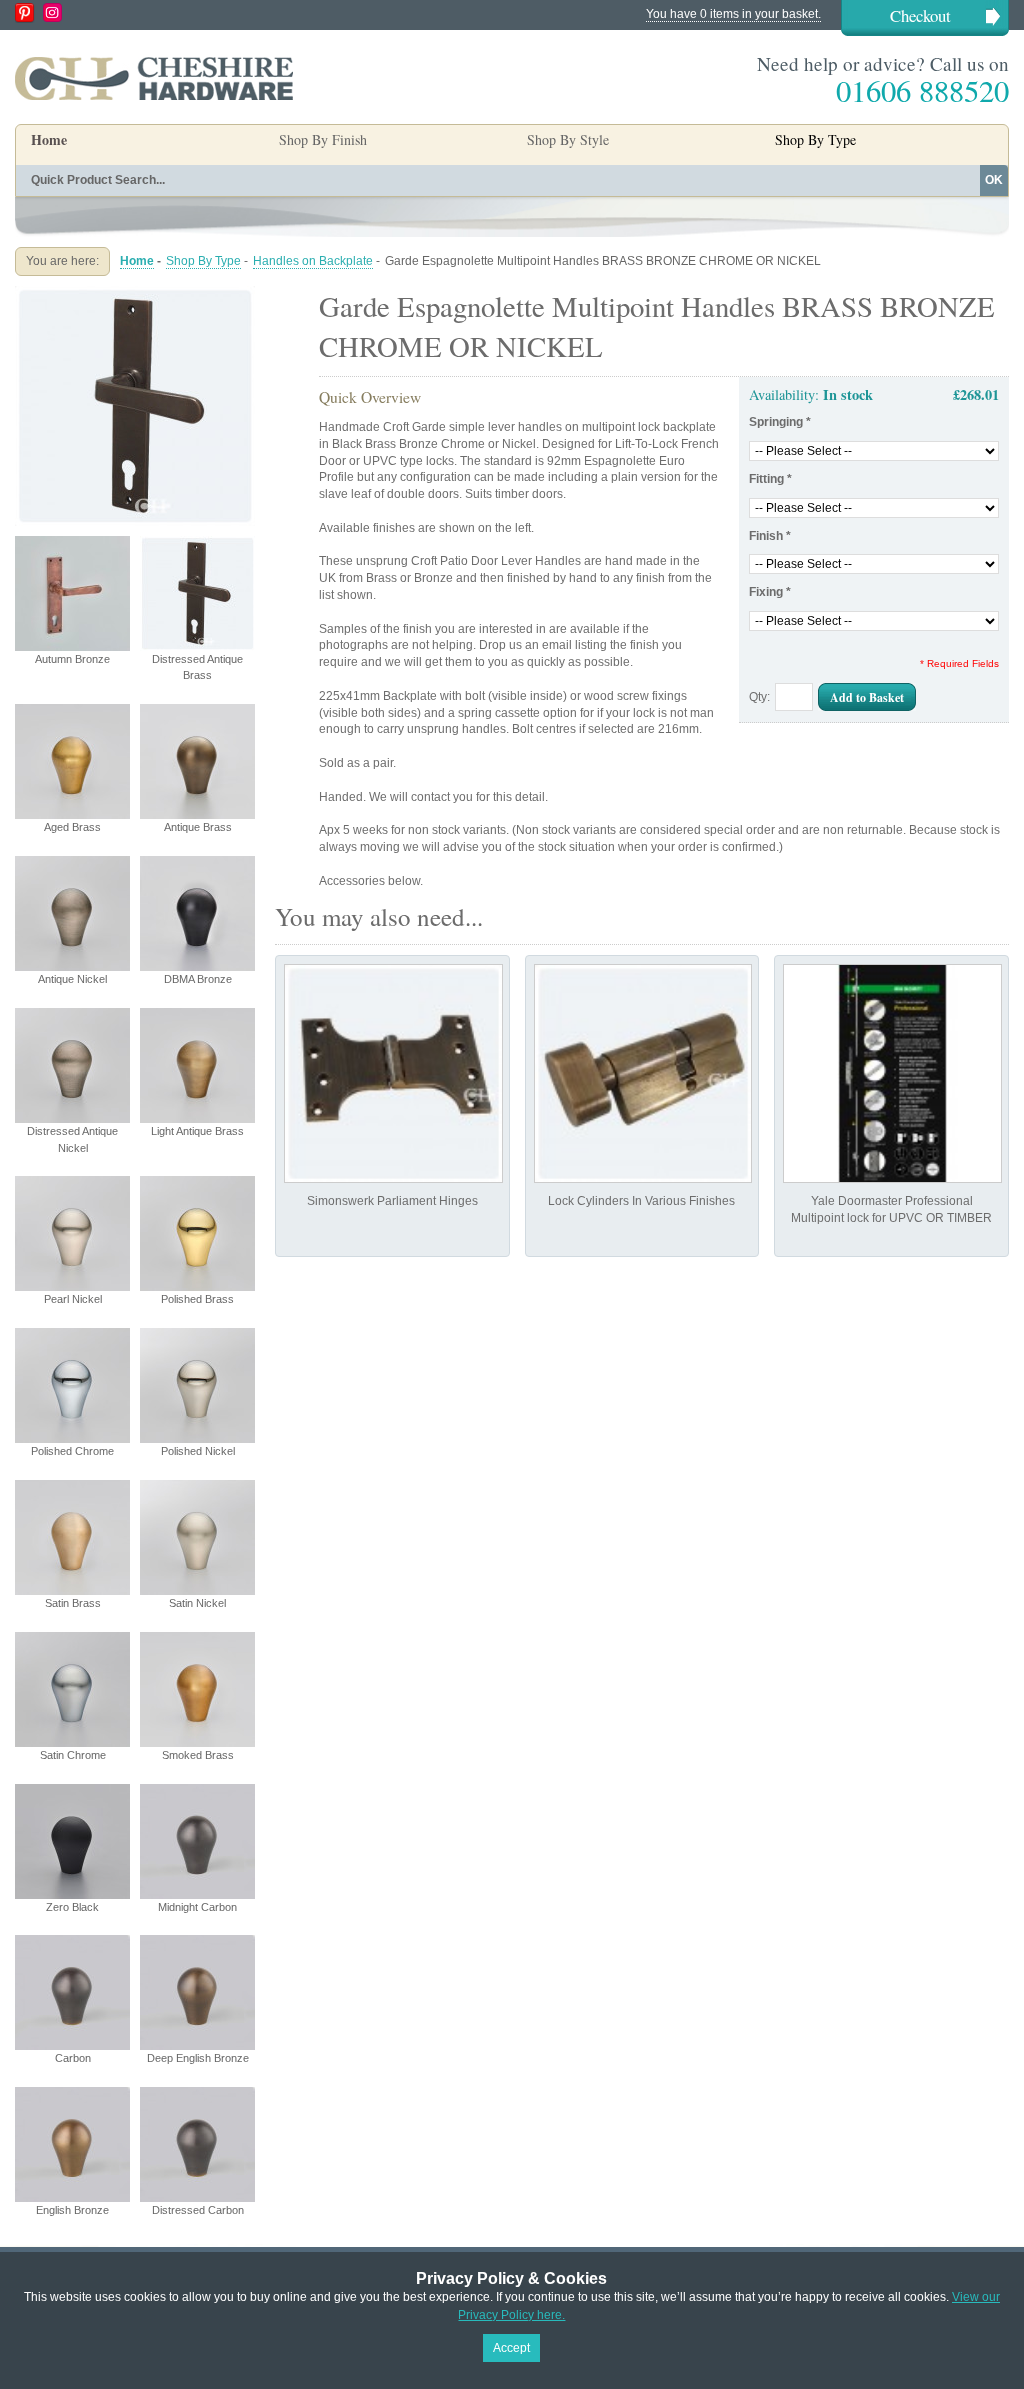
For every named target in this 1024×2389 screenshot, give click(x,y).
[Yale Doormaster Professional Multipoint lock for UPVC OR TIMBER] (892, 1073)
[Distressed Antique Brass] (135, 294)
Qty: (759, 697)
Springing (780, 422)
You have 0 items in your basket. (733, 14)
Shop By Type (203, 261)
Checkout (920, 15)
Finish (770, 536)
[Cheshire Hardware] (154, 78)
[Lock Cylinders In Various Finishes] (643, 1073)
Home (49, 139)
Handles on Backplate (313, 261)
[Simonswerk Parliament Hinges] (393, 1073)
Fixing (770, 592)
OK (994, 180)
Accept (511, 2348)
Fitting (770, 479)
